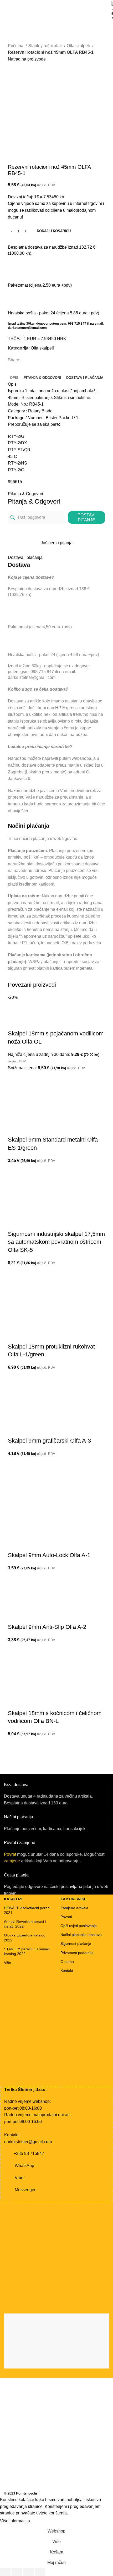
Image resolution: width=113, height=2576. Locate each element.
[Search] (109, 27)
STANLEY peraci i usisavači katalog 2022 (27, 1951)
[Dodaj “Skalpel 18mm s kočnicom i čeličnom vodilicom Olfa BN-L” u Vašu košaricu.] (14, 1744)
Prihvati (42, 2521)
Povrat (10, 1854)
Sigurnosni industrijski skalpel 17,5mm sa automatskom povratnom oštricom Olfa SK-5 (56, 1242)
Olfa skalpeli (79, 46)
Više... (9, 1963)
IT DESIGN (49, 2493)
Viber (20, 2178)
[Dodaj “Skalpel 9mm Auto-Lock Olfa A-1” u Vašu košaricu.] (14, 1578)
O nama (67, 1962)
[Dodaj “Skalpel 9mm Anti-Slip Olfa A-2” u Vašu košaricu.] (14, 1650)
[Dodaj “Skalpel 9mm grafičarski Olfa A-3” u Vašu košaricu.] (14, 1463)
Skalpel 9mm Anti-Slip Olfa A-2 (47, 1627)
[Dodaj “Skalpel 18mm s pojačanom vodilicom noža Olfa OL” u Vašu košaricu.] (14, 1078)
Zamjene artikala (74, 1908)
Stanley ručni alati (46, 46)
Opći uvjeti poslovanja (79, 1926)
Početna (16, 46)
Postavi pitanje (86, 517)
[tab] (14, 378)
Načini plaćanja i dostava (81, 1935)
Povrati (66, 1917)
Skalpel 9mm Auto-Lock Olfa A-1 (49, 1555)
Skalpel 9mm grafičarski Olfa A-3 (49, 1441)
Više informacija (15, 2521)
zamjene (12, 1861)
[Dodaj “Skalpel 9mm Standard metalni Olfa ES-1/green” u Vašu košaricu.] (14, 1171)
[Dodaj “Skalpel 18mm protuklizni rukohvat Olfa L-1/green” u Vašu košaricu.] (14, 1377)
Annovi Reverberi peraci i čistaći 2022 (25, 1924)
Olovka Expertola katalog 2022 (25, 1938)
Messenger (25, 2190)
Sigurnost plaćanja (76, 1944)
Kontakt (67, 1971)
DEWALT (22, 27)
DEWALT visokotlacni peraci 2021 (27, 1910)
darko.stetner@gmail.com (28, 2142)
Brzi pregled (14, 1091)
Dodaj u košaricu (54, 231)
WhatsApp (24, 2166)
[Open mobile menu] (6, 27)
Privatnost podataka (77, 1953)
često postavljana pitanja (73, 1887)
